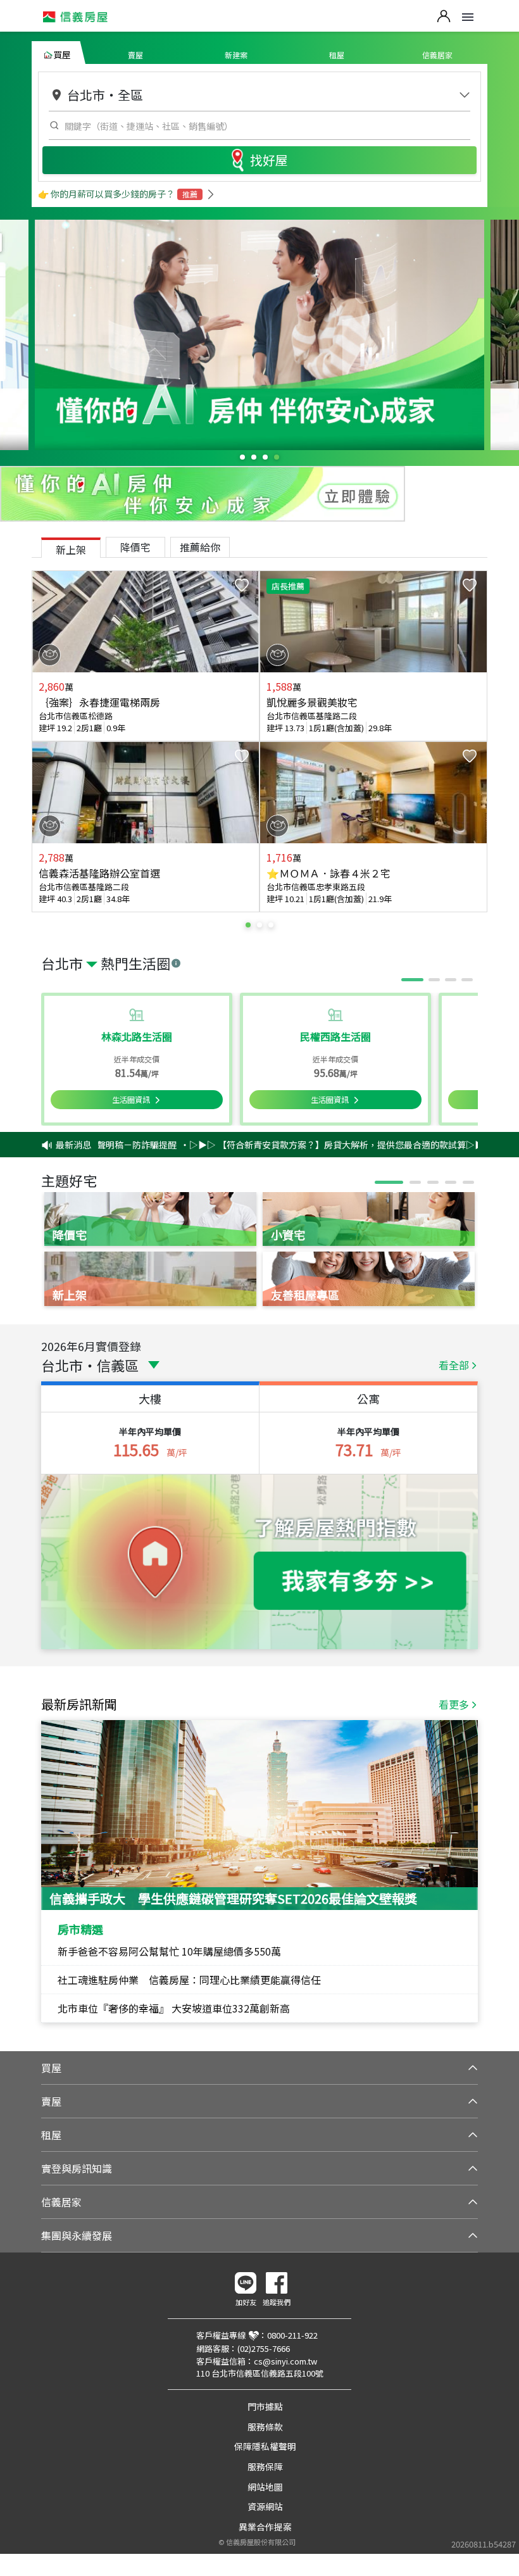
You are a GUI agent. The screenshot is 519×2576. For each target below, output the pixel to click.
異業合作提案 (265, 2527)
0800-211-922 (292, 2335)
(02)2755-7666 (264, 2348)
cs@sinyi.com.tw (285, 2361)
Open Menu (468, 17)
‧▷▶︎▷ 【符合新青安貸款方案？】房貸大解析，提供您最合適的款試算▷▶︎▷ (303, 1145)
